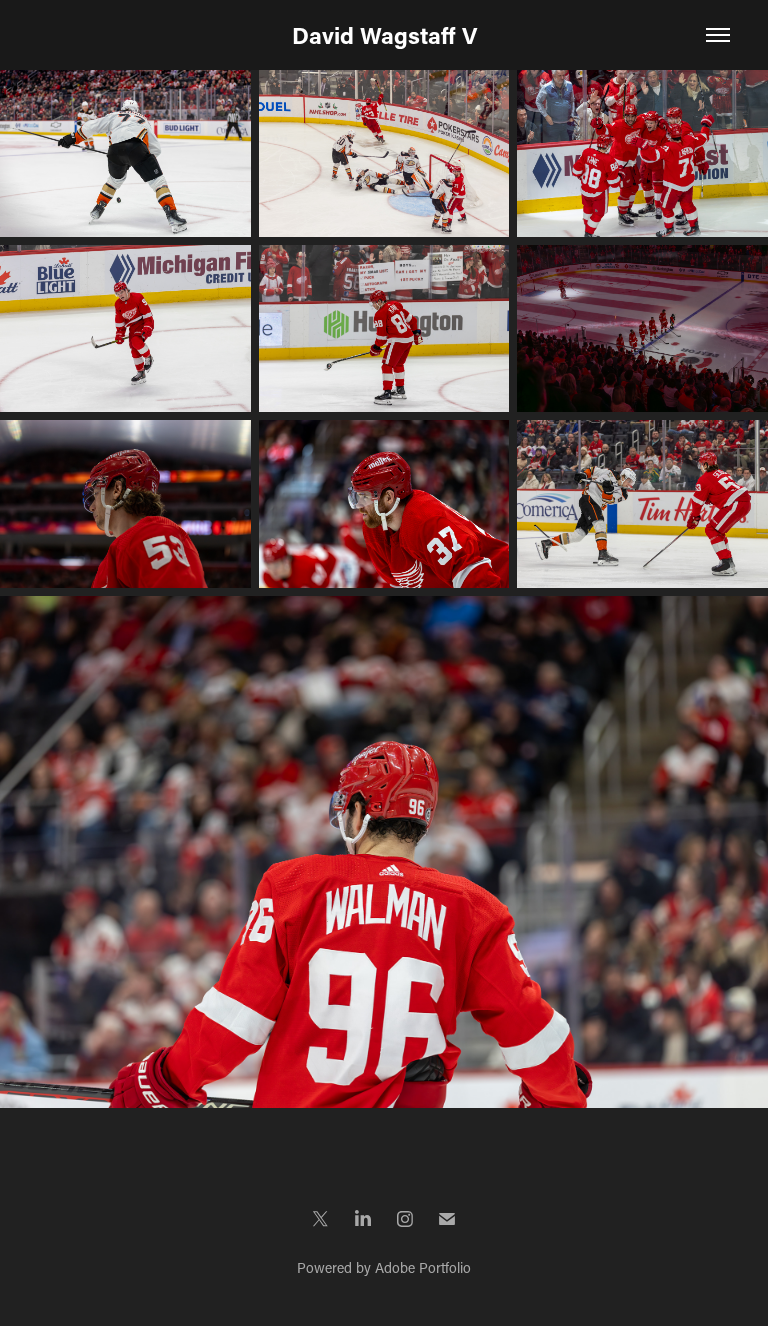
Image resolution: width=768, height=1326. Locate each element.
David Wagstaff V (384, 35)
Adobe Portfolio (423, 1267)
